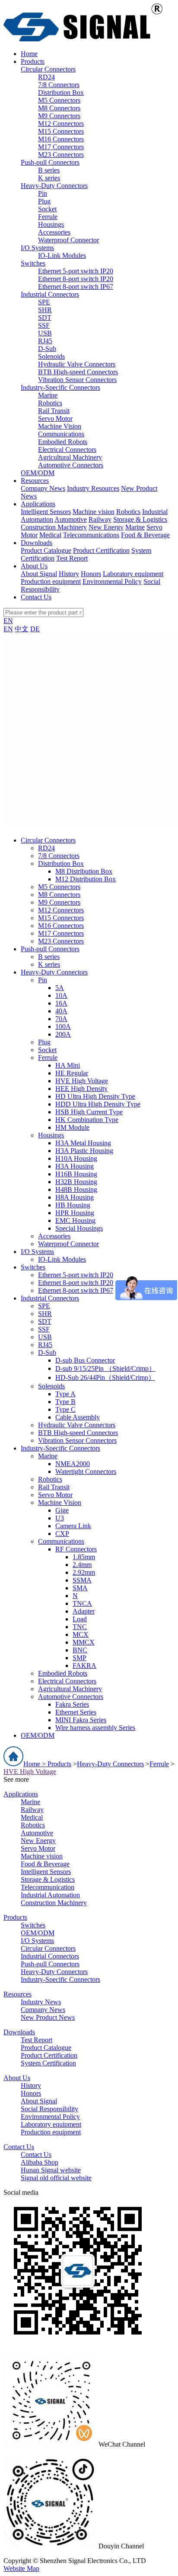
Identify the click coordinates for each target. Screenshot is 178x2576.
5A (60, 988)
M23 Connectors (61, 155)
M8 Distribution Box (84, 871)
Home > (35, 1764)
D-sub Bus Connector (85, 1360)
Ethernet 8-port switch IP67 (76, 287)
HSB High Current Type (89, 1112)
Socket (47, 209)
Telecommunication (48, 1887)
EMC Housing (75, 1221)
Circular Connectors (48, 69)
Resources (17, 1994)
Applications (21, 1794)
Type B (65, 1402)
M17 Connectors (61, 147)
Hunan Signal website (51, 2170)
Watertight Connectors (86, 1471)
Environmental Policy (112, 581)
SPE (44, 302)
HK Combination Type (87, 1120)
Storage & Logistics (140, 519)
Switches (33, 263)
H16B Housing (76, 1174)
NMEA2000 (73, 1464)
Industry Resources (93, 488)
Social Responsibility (49, 2109)
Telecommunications (91, 535)
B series (49, 170)
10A (61, 995)
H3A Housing (75, 1166)
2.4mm (82, 1565)
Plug (44, 201)
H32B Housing (76, 1182)
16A (61, 1003)
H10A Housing (76, 1158)
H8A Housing (75, 1197)
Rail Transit (54, 411)
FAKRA (84, 1666)
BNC (80, 1650)
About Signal (39, 574)
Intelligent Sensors (46, 512)
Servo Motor (55, 418)
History (69, 574)
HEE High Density (81, 1089)
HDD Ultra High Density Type (98, 1104)
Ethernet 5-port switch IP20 (76, 271)
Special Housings (79, 1228)
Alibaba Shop (40, 2162)
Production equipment (51, 581)
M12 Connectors (61, 124)
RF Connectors (76, 1549)
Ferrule (48, 217)
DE (35, 629)
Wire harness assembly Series (95, 1728)
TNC (80, 1627)
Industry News (41, 2002)
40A (61, 1011)
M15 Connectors (61, 131)
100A (63, 1026)
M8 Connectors (59, 108)
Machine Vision (60, 426)
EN (8, 621)
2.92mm (84, 1572)
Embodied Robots (63, 442)
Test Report (72, 558)
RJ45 (45, 341)
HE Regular (72, 1073)
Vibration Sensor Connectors (77, 380)
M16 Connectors (61, 139)
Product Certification (101, 550)
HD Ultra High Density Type (95, 1096)
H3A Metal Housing (83, 1143)
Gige (62, 1510)
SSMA (82, 1580)
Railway (100, 519)
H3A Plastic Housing (84, 1151)
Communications (61, 434)
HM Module (72, 1127)
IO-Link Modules (62, 255)
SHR (45, 310)
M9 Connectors (59, 116)
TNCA (82, 1603)
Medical (50, 535)
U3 (60, 1518)
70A (61, 1019)
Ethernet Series (76, 1712)
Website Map (21, 2568)
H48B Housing (76, 1189)
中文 (22, 629)
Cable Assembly (78, 1417)
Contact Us (19, 2147)
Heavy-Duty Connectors (54, 186)
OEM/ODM (38, 473)
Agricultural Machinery (70, 457)
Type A (65, 1394)
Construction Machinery (54, 527)
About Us (17, 2078)
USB (45, 333)
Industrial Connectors (50, 294)
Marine (48, 395)
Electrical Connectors (67, 450)
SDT (45, 318)
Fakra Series (72, 1704)
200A (63, 1034)
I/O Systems (37, 248)
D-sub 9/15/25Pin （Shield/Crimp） (105, 1368)
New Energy (106, 527)
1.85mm (84, 1557)
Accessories (54, 232)
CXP (62, 1534)
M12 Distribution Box (86, 879)
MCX (81, 1634)
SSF (44, 325)
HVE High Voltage (82, 1081)
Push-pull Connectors (50, 162)
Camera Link (73, 1526)
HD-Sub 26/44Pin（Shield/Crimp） (105, 1377)
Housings (51, 224)
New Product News (48, 2017)
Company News (43, 488)
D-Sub (47, 349)
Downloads (19, 2032)
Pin (43, 193)
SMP (79, 1658)
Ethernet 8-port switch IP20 (76, 279)
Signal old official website (56, 2178)
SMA (80, 1588)
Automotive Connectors (71, 465)
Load (80, 1619)
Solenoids (51, 356)
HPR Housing (75, 1213)
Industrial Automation (50, 1895)
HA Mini (68, 1065)
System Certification (48, 2063)
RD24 (46, 77)
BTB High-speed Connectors (78, 372)
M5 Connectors (59, 100)
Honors (91, 574)
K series (49, 178)
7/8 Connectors (59, 85)
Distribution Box (61, 92)
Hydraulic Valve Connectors (77, 364)
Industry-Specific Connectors (60, 387)
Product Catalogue (46, 550)
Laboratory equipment (133, 574)
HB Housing (73, 1205)
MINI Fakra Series (81, 1720)
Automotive (71, 519)
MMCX (84, 1642)
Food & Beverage (145, 535)
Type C (65, 1409)
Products (59, 1764)
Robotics (50, 403)
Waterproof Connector (68, 240)
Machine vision (94, 512)
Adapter (84, 1611)
